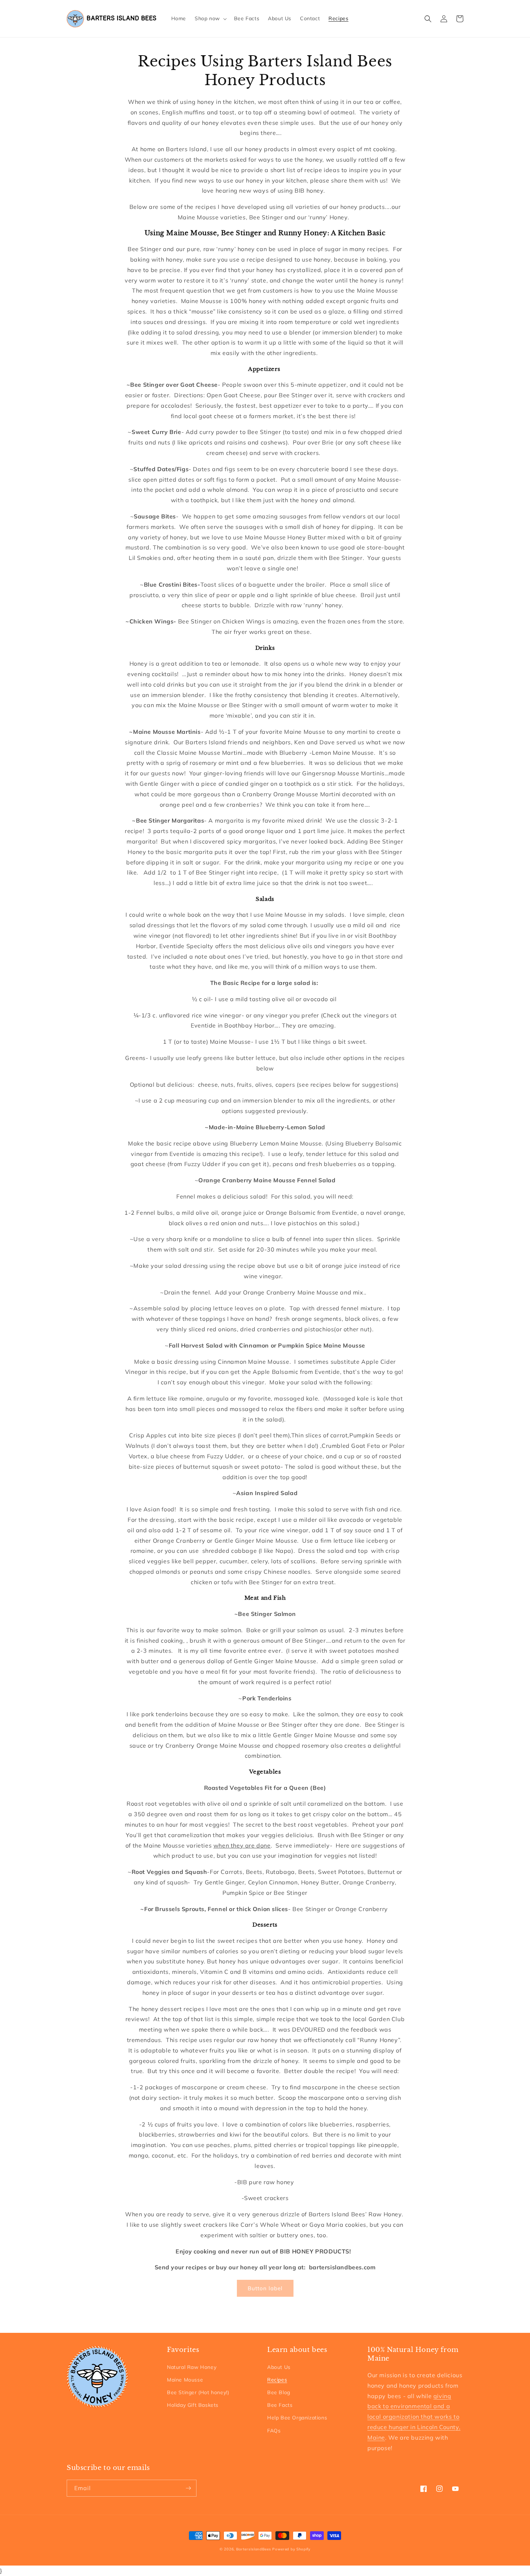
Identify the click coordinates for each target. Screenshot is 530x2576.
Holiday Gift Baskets (193, 2405)
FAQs (274, 2431)
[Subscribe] (188, 2488)
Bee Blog (279, 2392)
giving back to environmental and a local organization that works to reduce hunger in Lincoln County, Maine (414, 2417)
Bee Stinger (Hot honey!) (198, 2392)
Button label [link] (265, 2288)
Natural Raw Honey (192, 2367)
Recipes (277, 2380)
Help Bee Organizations (297, 2418)
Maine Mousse (185, 2380)
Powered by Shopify (291, 2549)
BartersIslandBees (254, 2549)
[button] (210, 18)
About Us (279, 2367)
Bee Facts (280, 2405)
